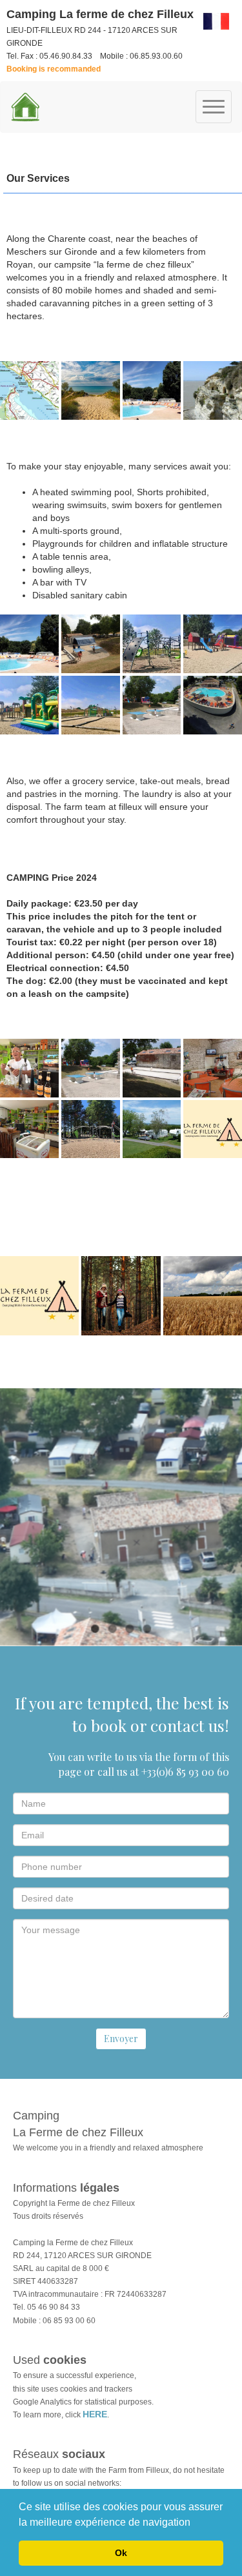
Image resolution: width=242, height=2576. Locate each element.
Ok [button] (121, 2553)
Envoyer (121, 2039)
